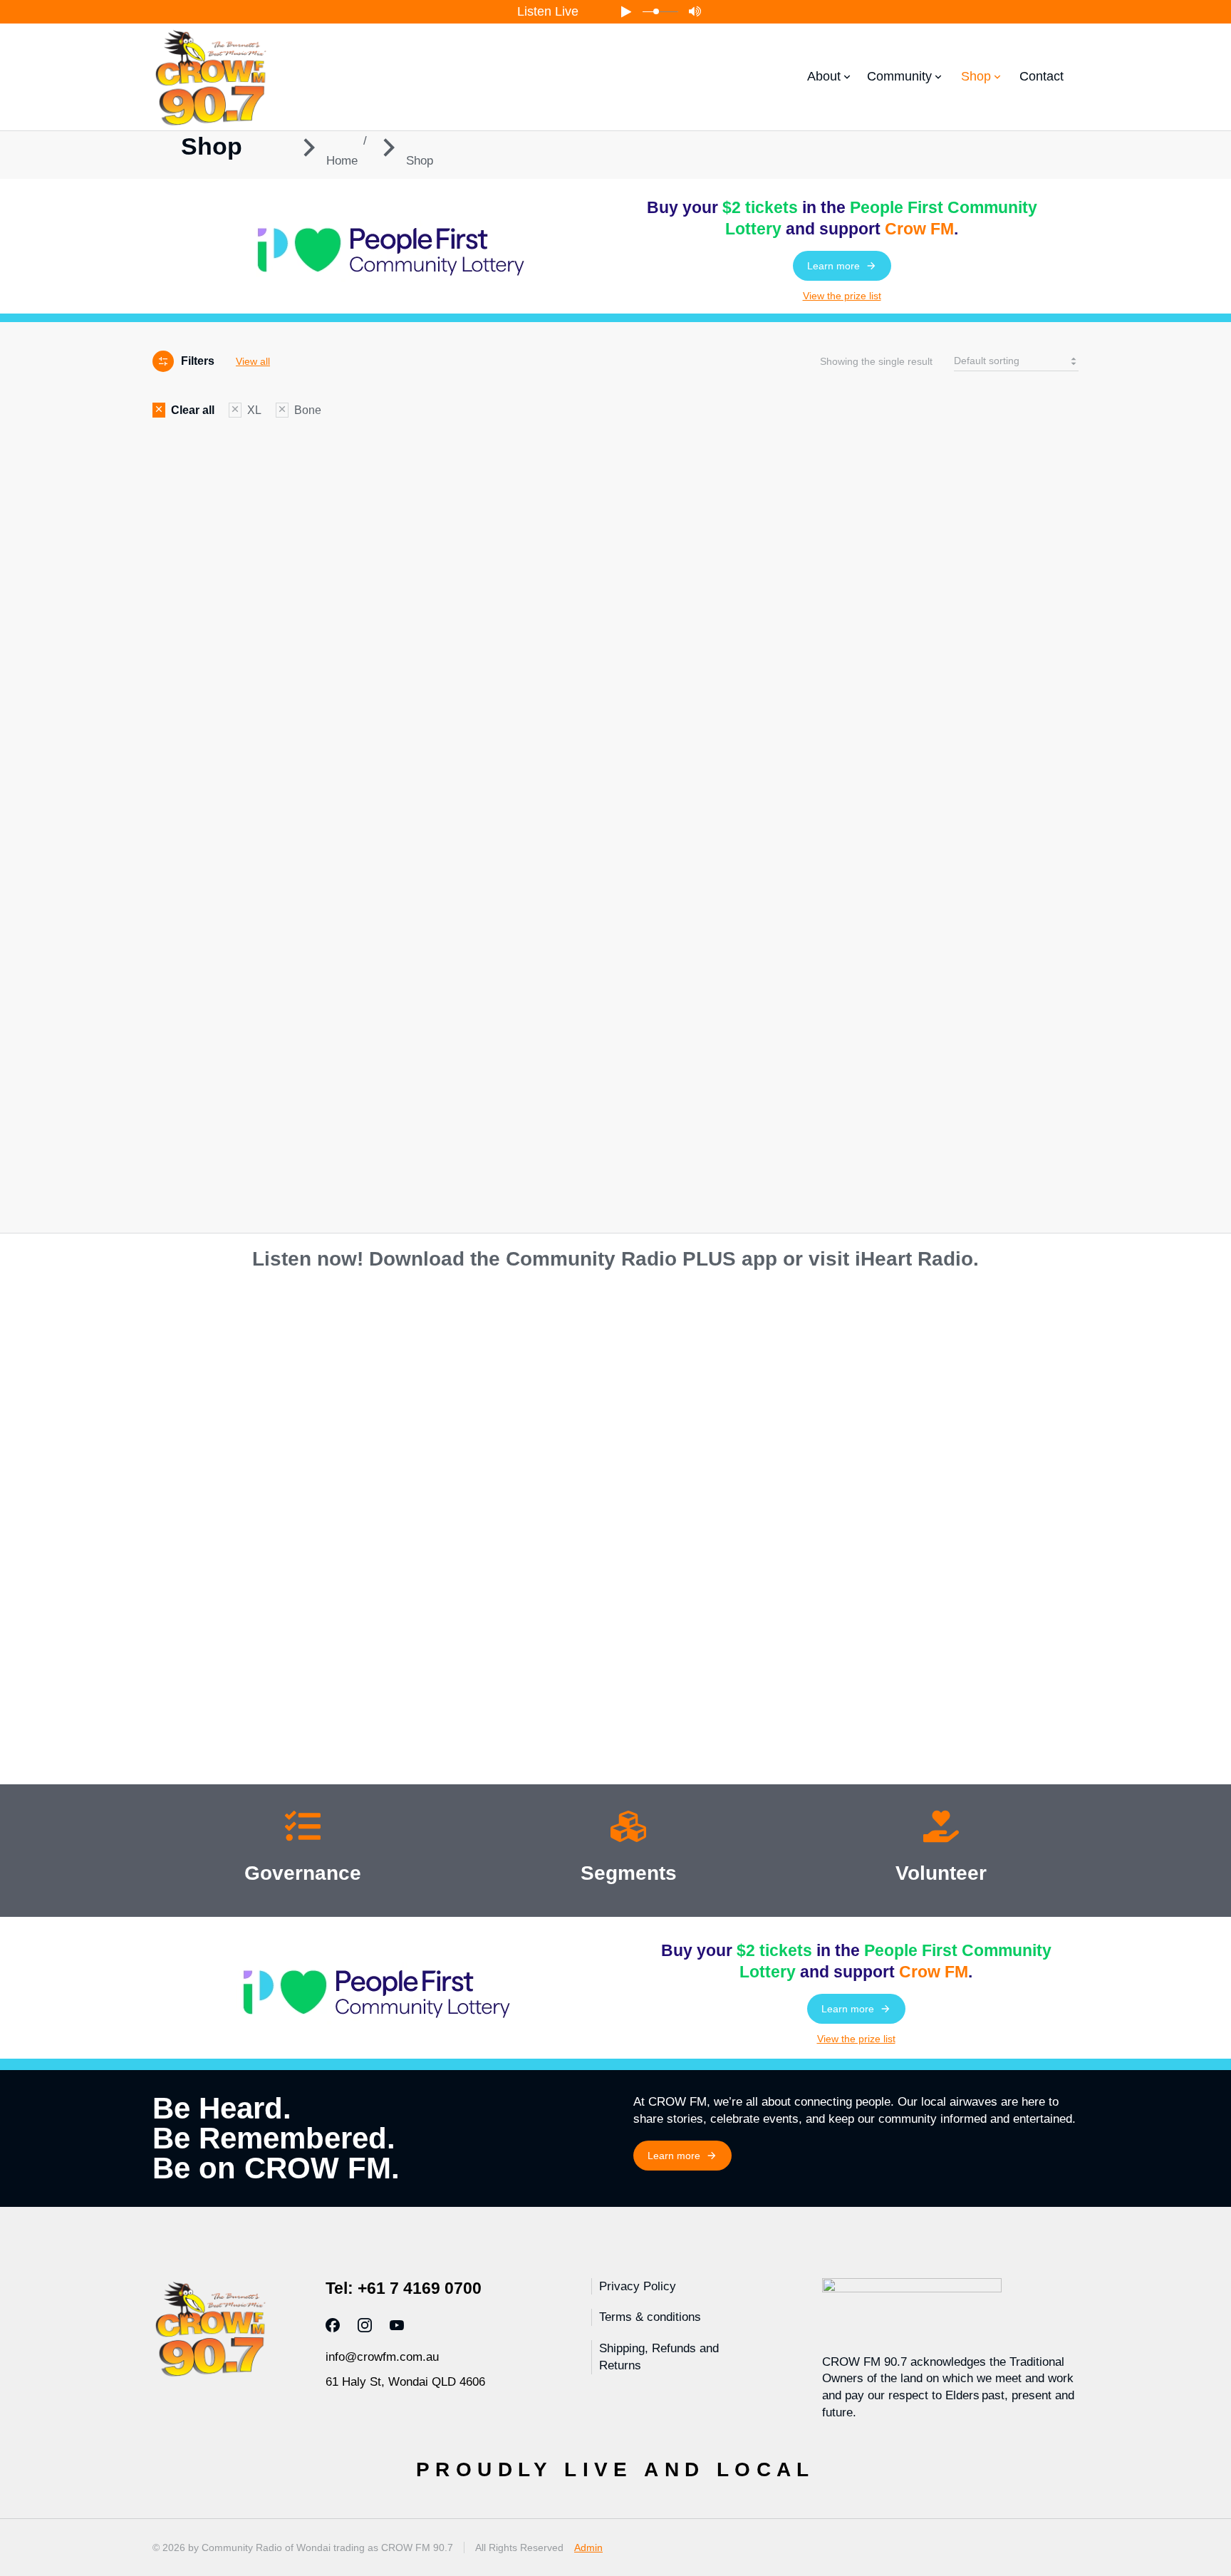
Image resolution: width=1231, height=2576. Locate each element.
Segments (629, 1873)
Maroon (204, 1167)
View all (253, 361)
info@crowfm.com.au (382, 2357)
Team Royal (222, 1211)
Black (193, 1124)
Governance (303, 1873)
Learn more (833, 266)
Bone (192, 1146)
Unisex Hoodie (192, 908)
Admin (588, 2547)
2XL (176, 1073)
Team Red (215, 1189)
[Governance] (303, 1829)
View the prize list (842, 296)
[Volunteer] (941, 1829)
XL (173, 1051)
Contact (1042, 76)
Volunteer (941, 1873)
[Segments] (628, 1829)
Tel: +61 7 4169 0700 (404, 2288)
